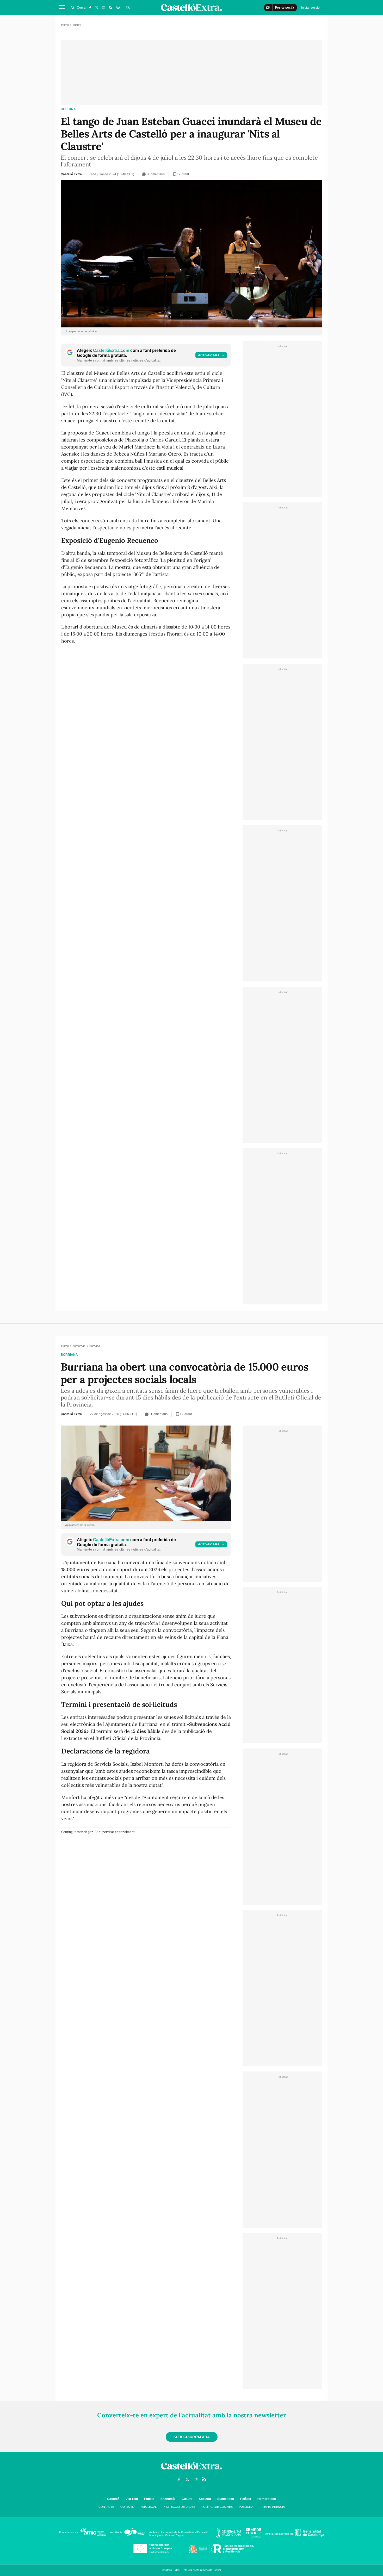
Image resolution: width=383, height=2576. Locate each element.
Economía (168, 2499)
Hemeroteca (267, 2499)
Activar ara (209, 355)
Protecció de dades (179, 2507)
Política (246, 2499)
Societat (205, 2499)
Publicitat (247, 2507)
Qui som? (127, 2507)
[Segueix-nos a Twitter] (97, 8)
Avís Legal (149, 2507)
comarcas (79, 1346)
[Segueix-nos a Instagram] (103, 8)
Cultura (187, 2499)
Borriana (69, 1355)
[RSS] (110, 8)
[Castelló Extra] (191, 2471)
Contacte (106, 2507)
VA (118, 8)
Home (65, 25)
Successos (226, 2499)
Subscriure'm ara (192, 2437)
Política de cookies (217, 2507)
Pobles (149, 2499)
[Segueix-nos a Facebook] (90, 8)
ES (128, 8)
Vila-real (132, 2499)
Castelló (113, 2499)
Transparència (273, 2507)
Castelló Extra (71, 174)
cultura (68, 109)
